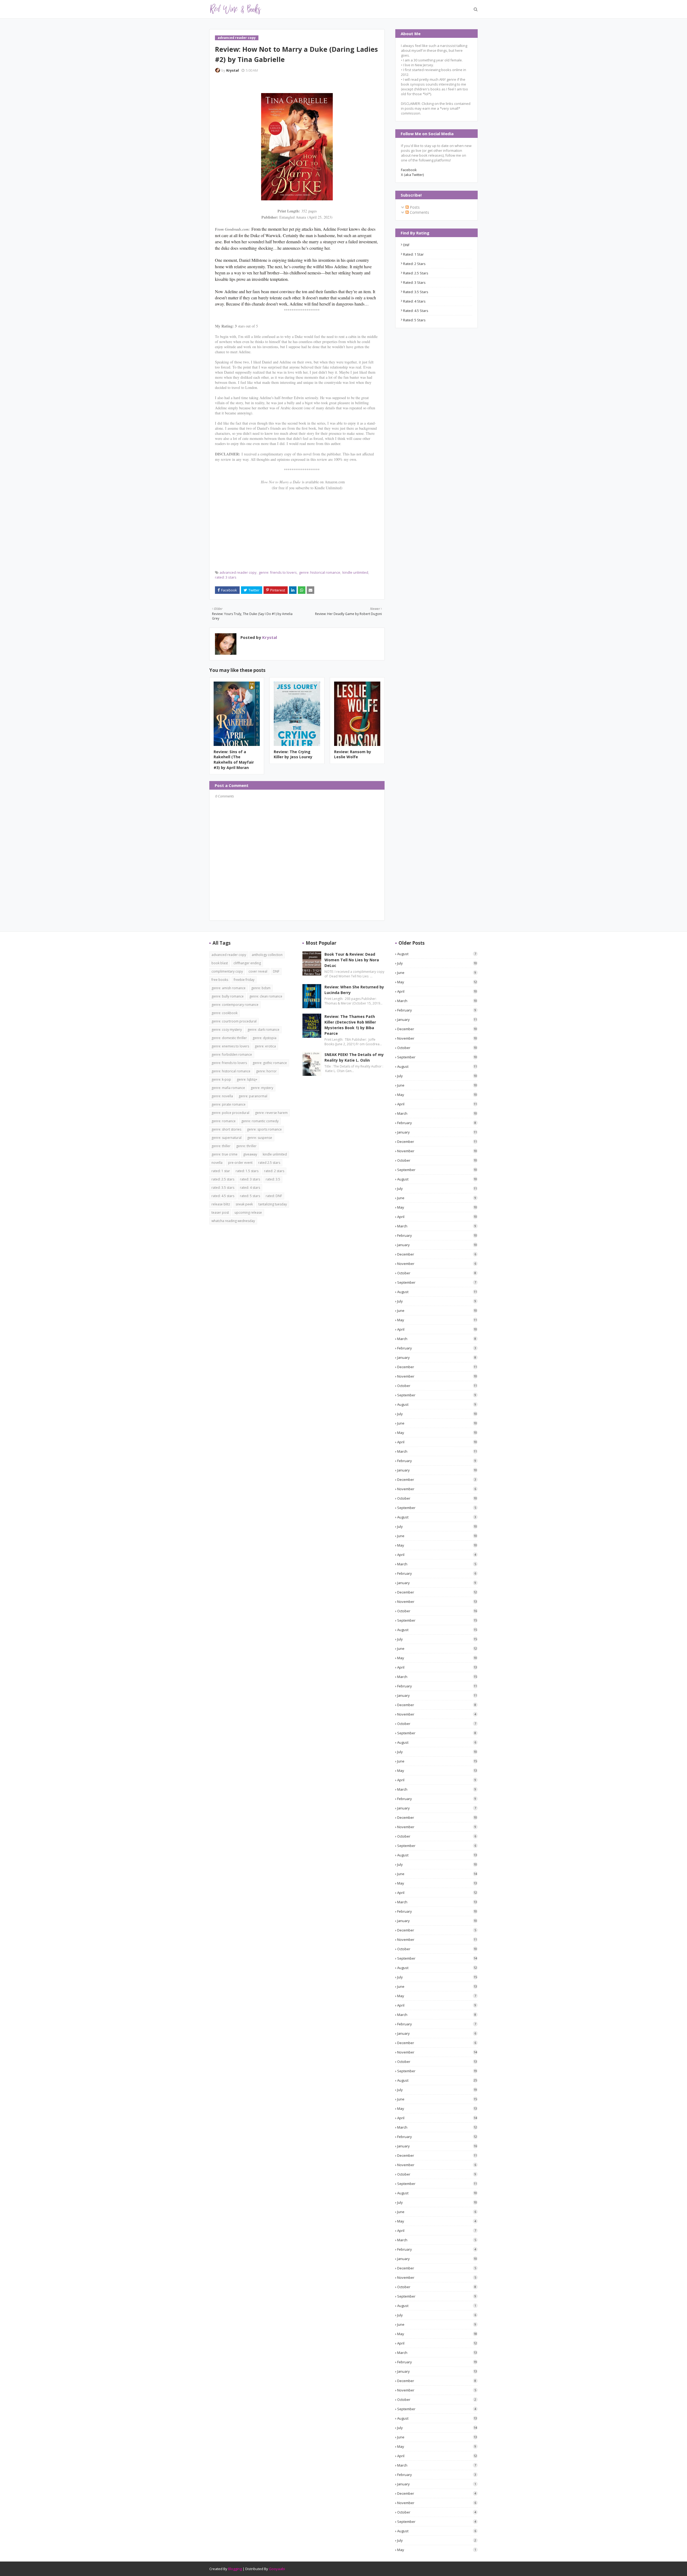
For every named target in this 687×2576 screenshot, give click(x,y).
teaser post (220, 1212)
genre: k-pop (221, 1079)
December (437, 1029)
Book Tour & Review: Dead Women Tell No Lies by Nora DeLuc (352, 960)
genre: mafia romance (228, 1088)
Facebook (409, 170)
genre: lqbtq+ (247, 1079)
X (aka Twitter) (412, 175)
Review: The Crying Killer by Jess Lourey (293, 754)
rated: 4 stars (414, 301)
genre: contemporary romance (235, 1005)
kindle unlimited (355, 572)
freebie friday (244, 980)
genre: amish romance (229, 988)
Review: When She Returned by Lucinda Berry (354, 990)
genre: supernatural (226, 1138)
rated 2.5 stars (269, 1163)
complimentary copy (227, 971)
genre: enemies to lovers (230, 1046)
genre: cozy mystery (227, 1030)
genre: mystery (262, 1088)
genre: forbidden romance (232, 1055)
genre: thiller (221, 1146)
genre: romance (224, 1121)
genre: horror (266, 1071)
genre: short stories (226, 1129)
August (437, 954)
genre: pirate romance (229, 1104)
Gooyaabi (277, 2569)
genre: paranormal (253, 1096)
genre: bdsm (261, 988)
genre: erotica (265, 1046)
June (437, 973)
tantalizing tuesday (273, 1204)
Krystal (233, 70)
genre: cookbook (224, 1013)
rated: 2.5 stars (416, 273)
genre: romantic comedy (260, 1121)
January (437, 1020)
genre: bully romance (228, 996)
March (437, 1001)
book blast (220, 963)
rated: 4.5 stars (416, 311)
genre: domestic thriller (229, 1038)
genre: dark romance (263, 1030)
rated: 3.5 (273, 1179)
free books (220, 980)
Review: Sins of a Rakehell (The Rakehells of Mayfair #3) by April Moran (234, 760)
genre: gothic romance (270, 1063)
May (437, 982)
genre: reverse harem (271, 1113)
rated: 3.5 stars (416, 292)
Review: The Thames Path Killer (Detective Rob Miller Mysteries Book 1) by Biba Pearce (350, 1025)
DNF (406, 245)
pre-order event (240, 1163)
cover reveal (258, 971)
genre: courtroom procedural (234, 1021)
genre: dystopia (264, 1038)
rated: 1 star (413, 254)
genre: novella (222, 1096)
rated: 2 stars (414, 264)
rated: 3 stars (226, 577)
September (437, 1057)
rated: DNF (274, 1196)
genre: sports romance (264, 1129)
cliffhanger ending (247, 963)
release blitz (221, 1204)
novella (217, 1163)
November (437, 1038)
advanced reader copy (238, 572)
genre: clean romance (266, 996)
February (437, 1010)
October (437, 1048)
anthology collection (267, 955)
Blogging (235, 2569)
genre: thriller (246, 1146)
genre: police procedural (230, 1113)
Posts (414, 207)
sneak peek (244, 1204)
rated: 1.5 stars (247, 1171)
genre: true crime (224, 1154)
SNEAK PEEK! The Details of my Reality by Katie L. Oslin (354, 1057)
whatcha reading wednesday (233, 1221)
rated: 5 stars (414, 320)
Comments (419, 212)
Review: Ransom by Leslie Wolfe (353, 754)
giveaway (250, 1154)
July (437, 963)
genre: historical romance (320, 572)
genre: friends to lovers (278, 572)
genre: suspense (260, 1138)
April (437, 991)
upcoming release (248, 1212)
